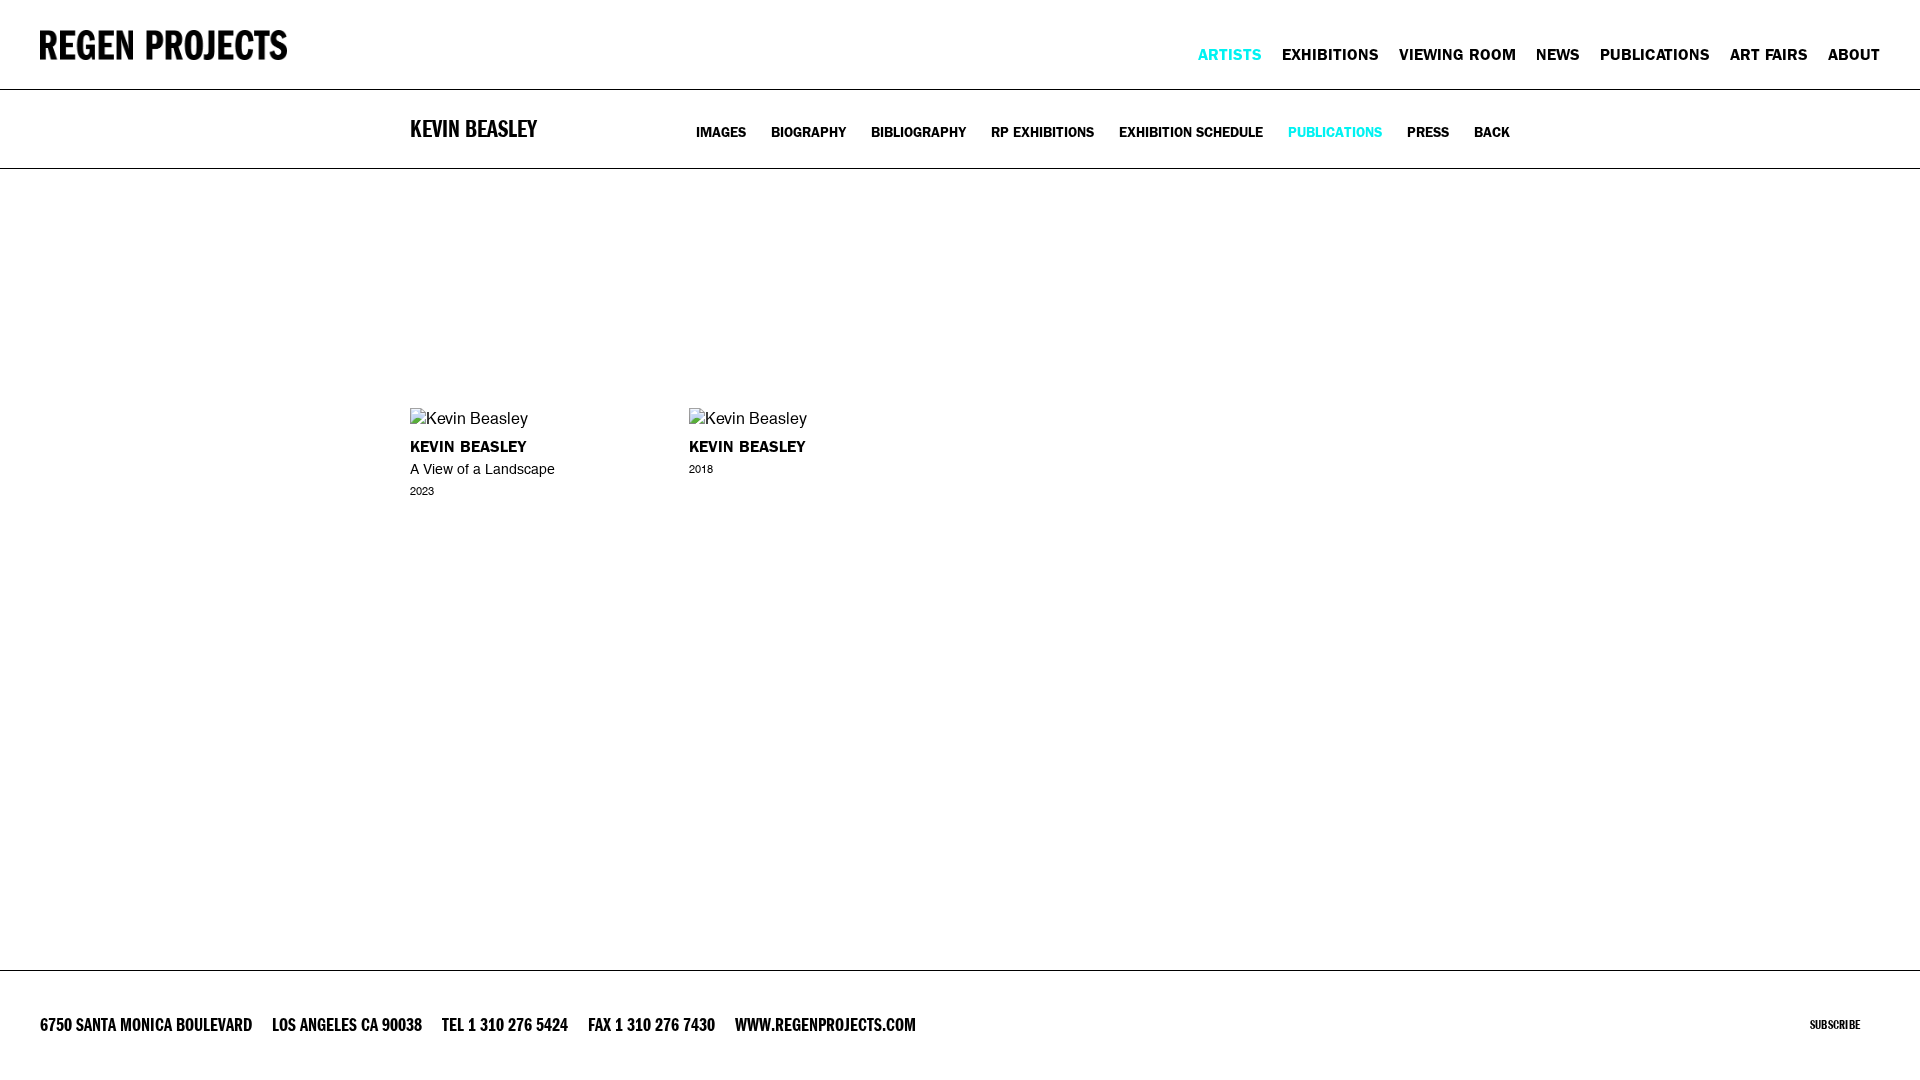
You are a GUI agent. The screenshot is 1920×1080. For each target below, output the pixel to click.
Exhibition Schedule (1191, 132)
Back (1492, 132)
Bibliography (918, 132)
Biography (808, 132)
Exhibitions (1330, 54)
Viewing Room (1457, 54)
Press (1428, 132)
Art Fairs (1769, 54)
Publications (1655, 54)
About (1854, 54)
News (1558, 54)
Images (721, 132)
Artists (1230, 54)
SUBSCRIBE (1835, 1025)
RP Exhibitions (1042, 132)
